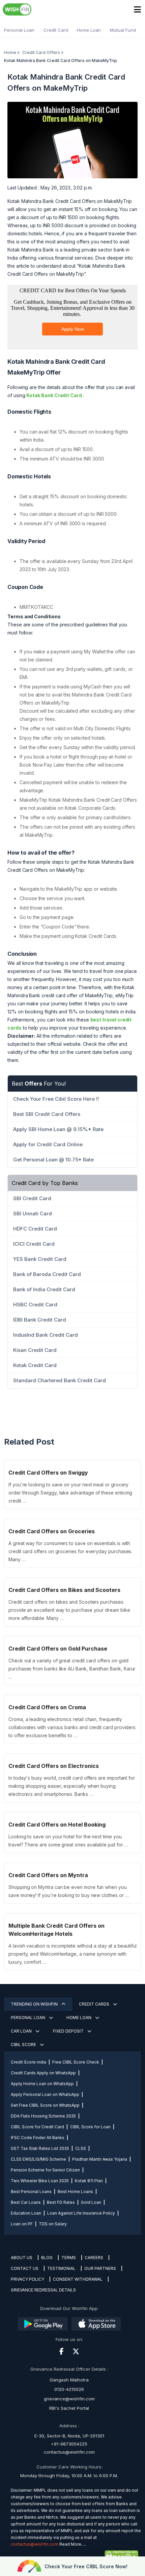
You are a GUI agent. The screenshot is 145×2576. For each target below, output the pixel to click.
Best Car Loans (26, 2202)
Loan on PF (22, 2224)
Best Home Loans (75, 2192)
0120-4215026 (69, 2389)
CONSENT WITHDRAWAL (78, 2279)
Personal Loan (19, 30)
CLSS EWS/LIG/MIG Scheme (38, 2159)
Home (10, 52)
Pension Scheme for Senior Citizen (45, 2170)
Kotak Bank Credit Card (54, 395)
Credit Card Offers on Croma (47, 1707)
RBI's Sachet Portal (69, 2408)
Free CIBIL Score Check (76, 2062)
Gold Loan (91, 2202)
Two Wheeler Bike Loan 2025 (40, 2181)
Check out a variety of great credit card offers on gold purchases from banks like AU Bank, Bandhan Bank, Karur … (72, 1669)
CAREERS (94, 2258)
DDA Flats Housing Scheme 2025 (43, 2116)
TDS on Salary (53, 2224)
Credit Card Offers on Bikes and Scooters (64, 1590)
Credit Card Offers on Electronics (54, 1766)
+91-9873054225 (69, 2444)
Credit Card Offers (41, 52)
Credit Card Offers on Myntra (48, 1875)
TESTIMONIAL (61, 2268)
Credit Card (56, 30)
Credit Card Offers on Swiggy (48, 1473)
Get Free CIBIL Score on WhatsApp (45, 2105)
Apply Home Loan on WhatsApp (42, 2084)
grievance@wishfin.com (69, 2399)
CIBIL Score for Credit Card (37, 2127)
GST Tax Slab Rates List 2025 (40, 2148)
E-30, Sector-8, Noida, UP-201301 (69, 2436)
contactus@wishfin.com (69, 2452)
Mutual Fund (123, 30)
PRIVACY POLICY (27, 2279)
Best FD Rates (61, 2202)
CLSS (81, 2148)
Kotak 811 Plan (89, 2181)
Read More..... (73, 2544)
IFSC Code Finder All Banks (38, 2138)
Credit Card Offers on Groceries (52, 1531)
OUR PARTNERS (100, 2268)
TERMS (69, 2258)
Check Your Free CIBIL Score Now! (86, 2566)
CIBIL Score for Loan (90, 2127)
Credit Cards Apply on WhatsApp (43, 2073)
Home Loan (89, 30)
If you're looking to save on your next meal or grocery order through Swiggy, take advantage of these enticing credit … (70, 1493)
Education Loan (26, 2213)
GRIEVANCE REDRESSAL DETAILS (43, 2290)
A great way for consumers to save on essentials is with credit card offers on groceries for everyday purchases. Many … (70, 1551)
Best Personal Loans (31, 2192)
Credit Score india (28, 2062)
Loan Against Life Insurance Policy (81, 2213)
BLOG (47, 2258)
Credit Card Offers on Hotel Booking (57, 1825)
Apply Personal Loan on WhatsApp (45, 2094)
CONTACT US (25, 2268)
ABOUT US (22, 2258)
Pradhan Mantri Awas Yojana (100, 2159)
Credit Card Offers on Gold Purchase (58, 1649)
